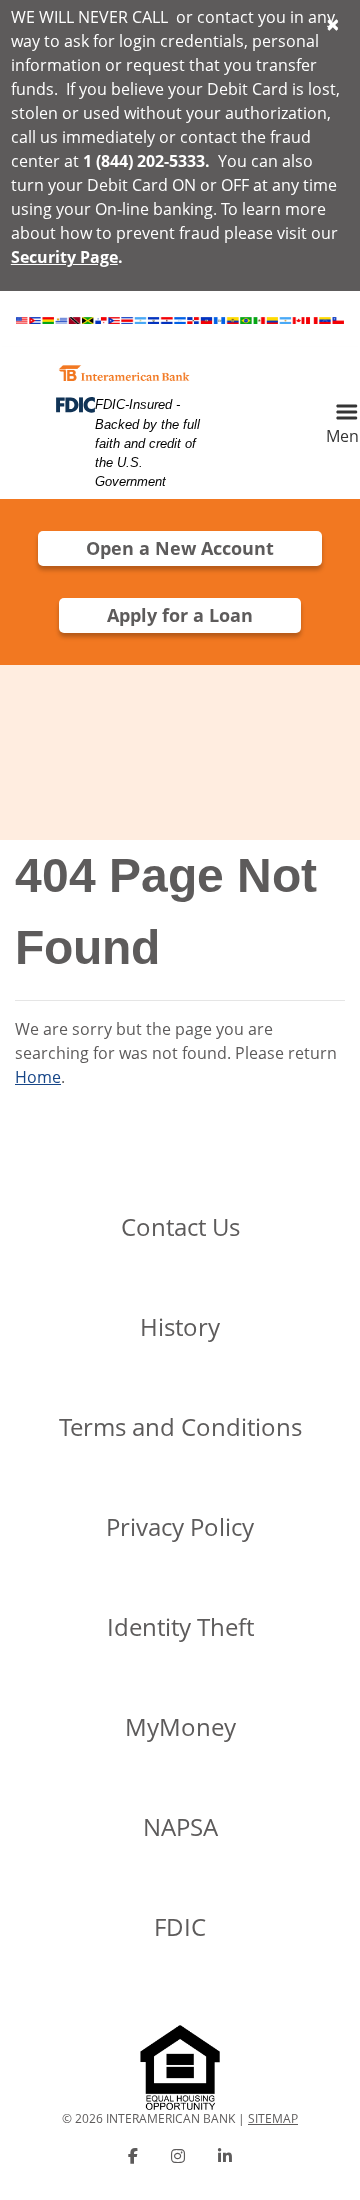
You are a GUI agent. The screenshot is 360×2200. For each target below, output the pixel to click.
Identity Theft (180, 1626)
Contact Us (180, 1226)
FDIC (180, 1926)
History (180, 1326)
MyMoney (180, 1726)
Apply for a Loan (180, 615)
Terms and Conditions (180, 1426)
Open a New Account (180, 548)
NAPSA (180, 1826)
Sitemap (273, 2118)
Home (38, 1077)
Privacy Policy (180, 1526)
